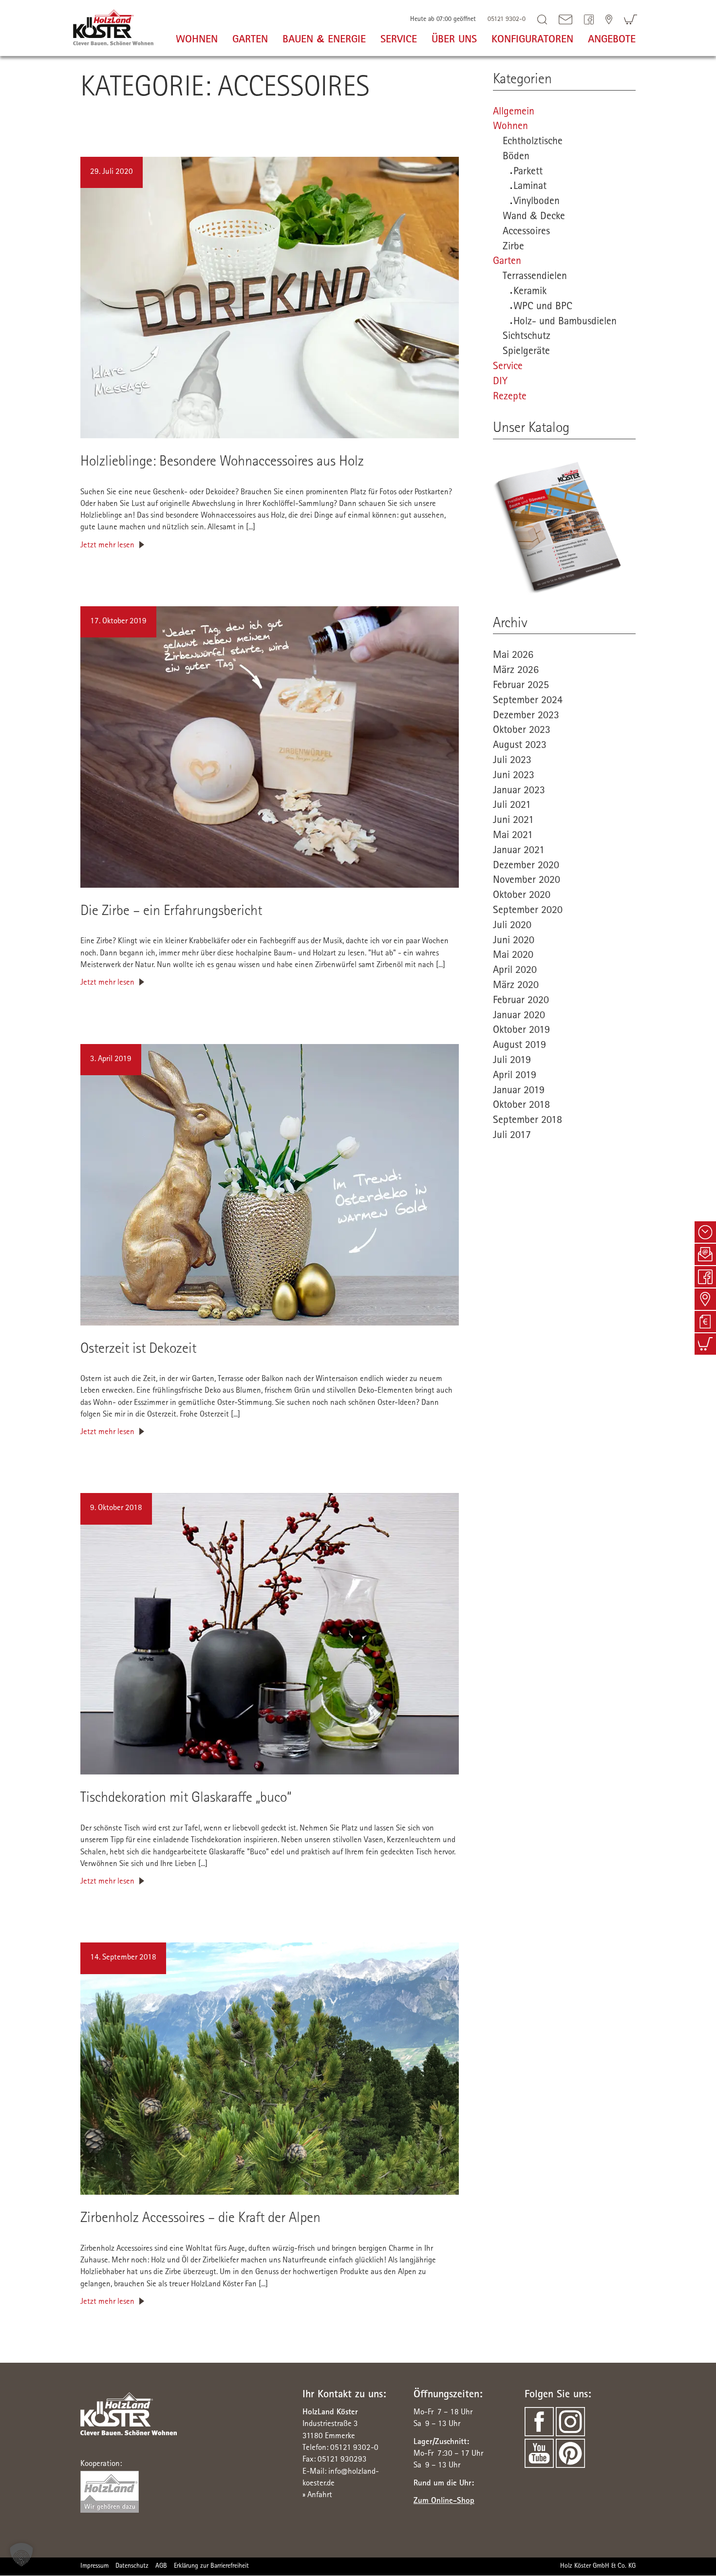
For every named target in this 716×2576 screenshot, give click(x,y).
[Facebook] (589, 19)
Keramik (530, 292)
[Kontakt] (609, 19)
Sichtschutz (527, 337)
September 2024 (528, 701)
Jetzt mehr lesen (107, 546)
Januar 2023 (519, 791)
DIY (500, 382)
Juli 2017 (512, 1136)
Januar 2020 (519, 1016)
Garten (507, 262)
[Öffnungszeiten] (705, 1232)
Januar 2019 (519, 1091)
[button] (21, 2555)
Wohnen (510, 127)
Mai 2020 (513, 956)
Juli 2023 (512, 761)
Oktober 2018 (521, 1106)
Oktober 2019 (521, 1031)
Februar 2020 (521, 1001)
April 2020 (515, 971)
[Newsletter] (705, 1254)
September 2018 (528, 1121)
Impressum (94, 2567)
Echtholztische (533, 142)
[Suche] (542, 19)
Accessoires (526, 232)
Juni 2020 (514, 941)
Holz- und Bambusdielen (565, 322)
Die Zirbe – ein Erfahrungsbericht (171, 912)
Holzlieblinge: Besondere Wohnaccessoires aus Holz (222, 463)
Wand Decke (534, 217)
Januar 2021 (519, 851)
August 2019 (519, 1046)
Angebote (612, 40)
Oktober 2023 (522, 731)
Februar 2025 (521, 686)
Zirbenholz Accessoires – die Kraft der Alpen (200, 2219)
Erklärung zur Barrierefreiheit (211, 2567)
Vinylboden (537, 202)
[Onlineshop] (705, 1344)
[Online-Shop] (631, 19)
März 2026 (516, 671)
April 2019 (515, 1076)
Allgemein (514, 112)
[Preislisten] (705, 1322)
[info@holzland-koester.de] (565, 19)
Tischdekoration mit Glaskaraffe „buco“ (186, 1799)
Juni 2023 (514, 776)
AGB (161, 2567)
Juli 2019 (512, 1061)
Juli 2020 (512, 926)
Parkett (528, 172)
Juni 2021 (513, 821)
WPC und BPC (543, 307)
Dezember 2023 (526, 716)
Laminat (530, 187)
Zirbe (513, 247)
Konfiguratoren (532, 40)
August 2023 (520, 746)
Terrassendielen (535, 277)
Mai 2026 (513, 656)
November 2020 (527, 881)
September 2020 (528, 911)
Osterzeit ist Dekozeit (138, 1350)
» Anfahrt (317, 2495)
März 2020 (516, 986)
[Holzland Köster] (113, 26)
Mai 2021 (513, 836)
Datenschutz (132, 2567)
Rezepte (510, 397)
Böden (516, 157)
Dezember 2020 (526, 866)
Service (508, 367)
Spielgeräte (526, 352)
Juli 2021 (512, 806)
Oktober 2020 (522, 896)
